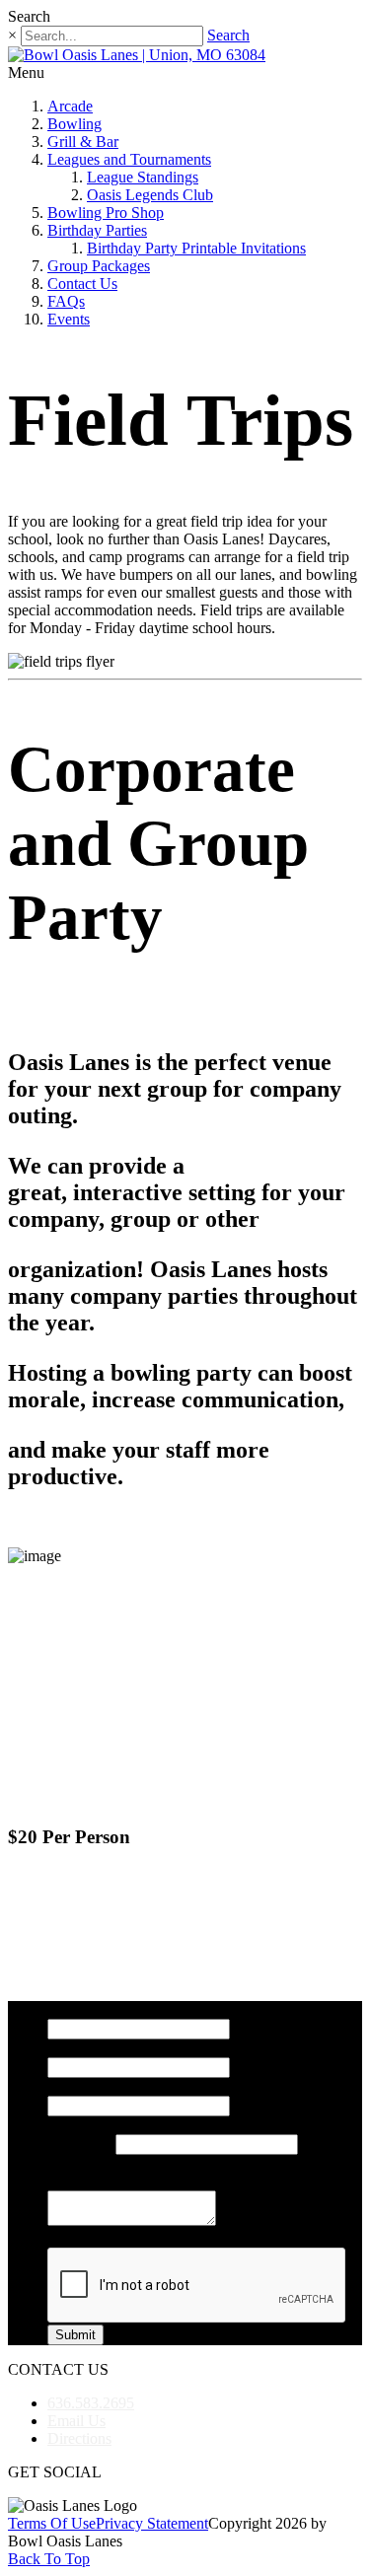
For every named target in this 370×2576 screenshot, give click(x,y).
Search (228, 35)
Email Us (76, 2421)
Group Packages (99, 266)
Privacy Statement (152, 2523)
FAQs (66, 301)
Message (74, 2181)
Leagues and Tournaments (129, 159)
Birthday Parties (97, 230)
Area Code (81, 2144)
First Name (82, 2009)
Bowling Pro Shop (106, 213)
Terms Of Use (52, 2523)
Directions (79, 2438)
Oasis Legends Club (150, 195)
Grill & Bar (83, 142)
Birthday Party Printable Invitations (196, 248)
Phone (67, 2125)
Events (69, 319)
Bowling (74, 124)
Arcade (70, 106)
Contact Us (82, 284)
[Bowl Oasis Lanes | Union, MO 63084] (137, 55)
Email (66, 2086)
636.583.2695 (91, 2403)
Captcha (73, 2238)
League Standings (143, 177)
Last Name (81, 2048)
